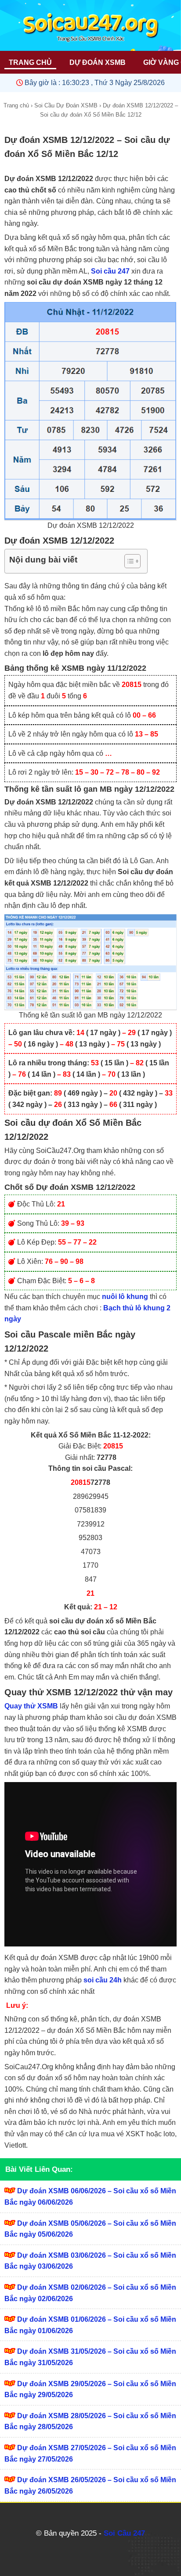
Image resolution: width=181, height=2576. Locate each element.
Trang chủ (16, 105)
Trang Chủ (30, 62)
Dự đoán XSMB (98, 62)
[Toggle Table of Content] (128, 561)
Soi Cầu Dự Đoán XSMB (66, 105)
